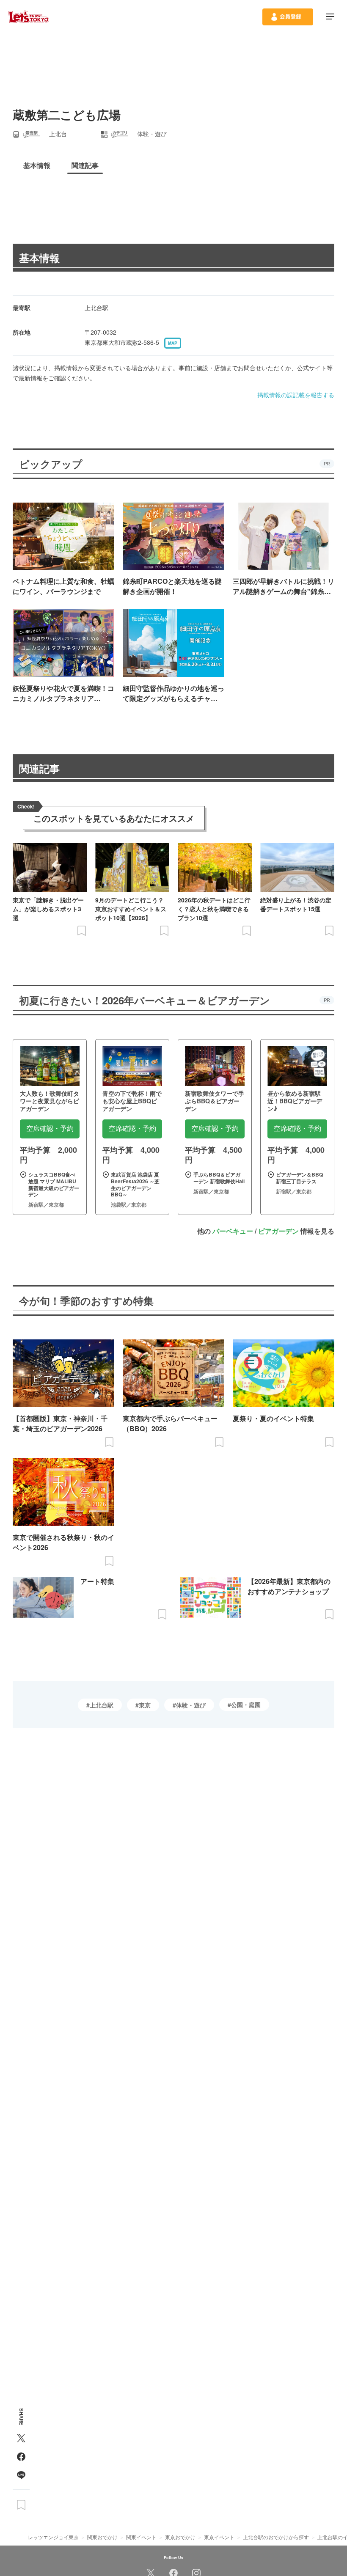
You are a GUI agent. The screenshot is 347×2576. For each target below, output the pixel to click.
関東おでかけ (102, 2537)
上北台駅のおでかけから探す (276, 2537)
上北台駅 (102, 1705)
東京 (145, 1705)
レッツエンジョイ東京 (53, 2537)
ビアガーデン (278, 1231)
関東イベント (141, 2537)
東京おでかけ (180, 2537)
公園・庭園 (246, 1705)
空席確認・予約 (50, 1129)
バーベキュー (233, 1231)
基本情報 (39, 258)
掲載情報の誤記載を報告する (296, 395)
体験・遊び (191, 1705)
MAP (173, 343)
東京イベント (219, 2537)
